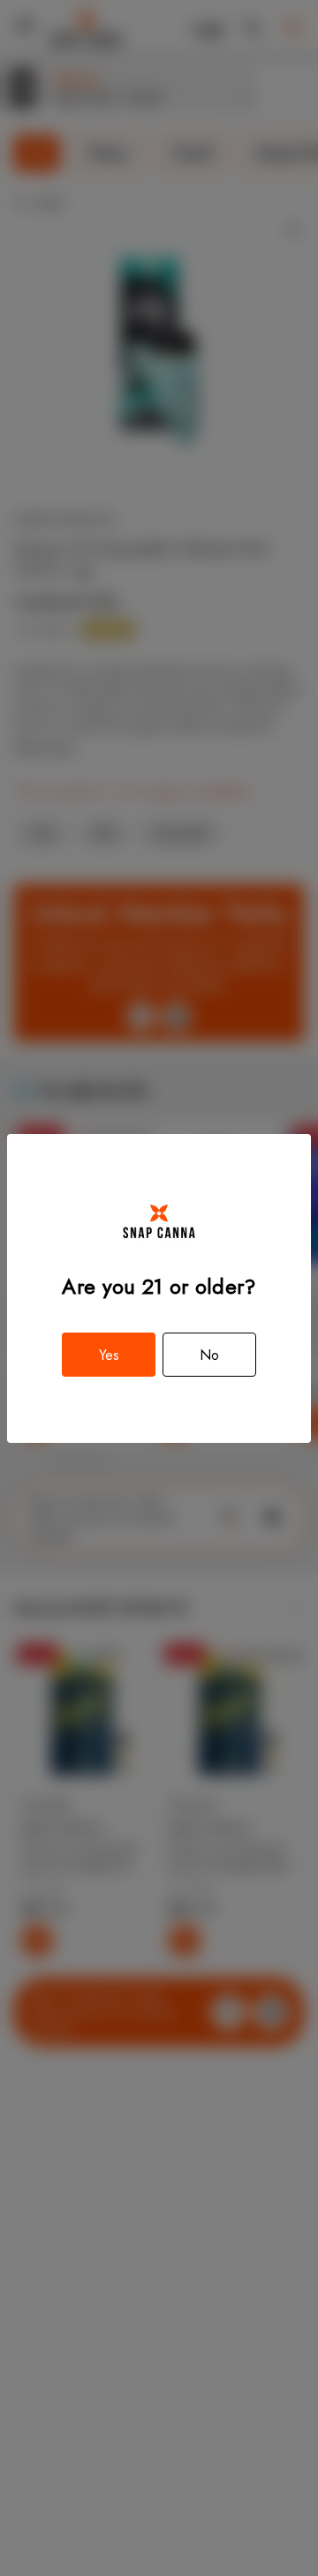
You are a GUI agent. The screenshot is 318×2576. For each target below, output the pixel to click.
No (209, 1355)
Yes (109, 1355)
